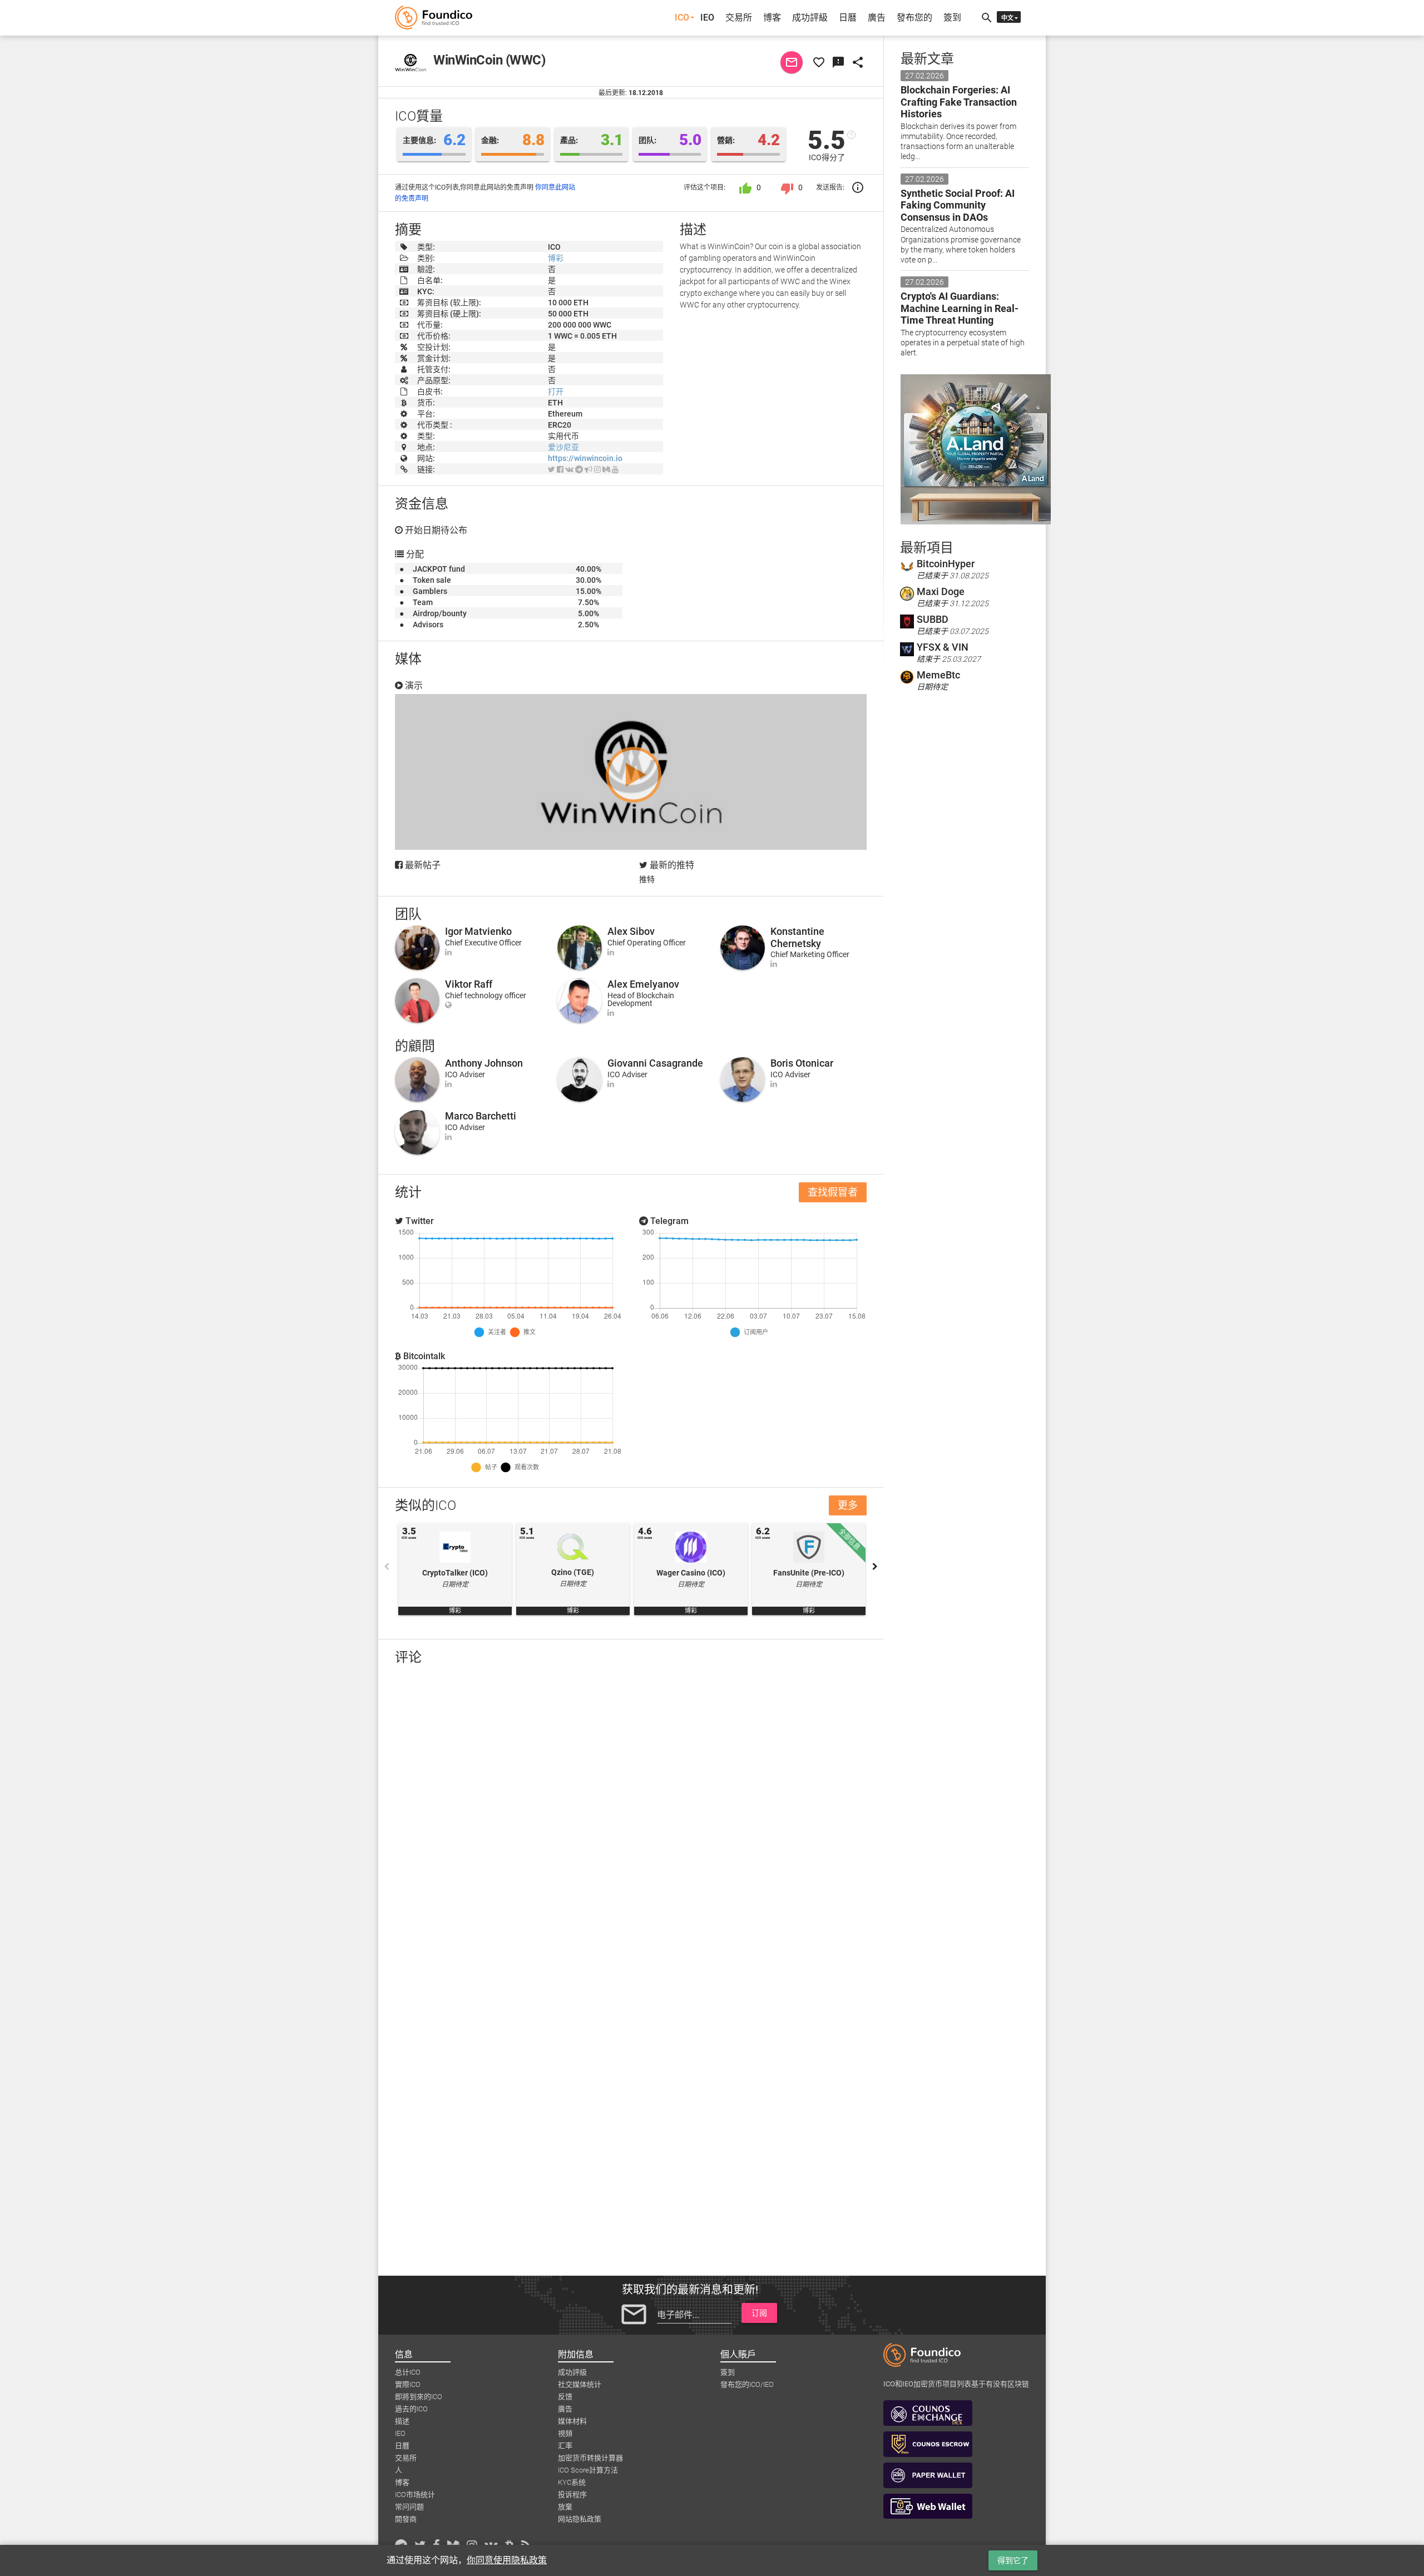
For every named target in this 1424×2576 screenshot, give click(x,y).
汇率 (565, 2446)
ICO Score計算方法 (588, 2470)
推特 (647, 879)
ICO (682, 18)
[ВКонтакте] (569, 469)
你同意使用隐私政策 (507, 2560)
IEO (707, 18)
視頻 (565, 2433)
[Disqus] (631, 1819)
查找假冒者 (833, 1192)
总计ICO (408, 2372)
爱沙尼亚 (563, 447)
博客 (772, 18)
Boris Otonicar (802, 1063)
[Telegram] (579, 469)
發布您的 (914, 18)
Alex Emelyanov (643, 984)
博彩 (556, 258)
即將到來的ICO (419, 2397)
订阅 (759, 2313)
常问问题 (409, 2507)
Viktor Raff (469, 984)
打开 (556, 392)
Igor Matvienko (478, 931)
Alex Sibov (631, 931)
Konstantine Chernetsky (797, 937)
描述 (402, 2421)
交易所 (739, 18)
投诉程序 (572, 2495)
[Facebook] (560, 469)
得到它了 (1013, 2560)
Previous (387, 1567)
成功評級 (810, 18)
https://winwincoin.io (585, 458)
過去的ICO (411, 2409)
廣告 (877, 18)
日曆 (848, 18)
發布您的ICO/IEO (747, 2384)
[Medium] (606, 469)
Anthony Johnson (484, 1063)
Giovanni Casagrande (655, 1063)
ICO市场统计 (415, 2495)
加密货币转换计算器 (590, 2458)
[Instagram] (597, 469)
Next (875, 1567)
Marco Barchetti (481, 1116)
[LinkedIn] (448, 952)
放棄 (565, 2507)
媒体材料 (572, 2421)
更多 (848, 1505)
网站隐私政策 (580, 2519)
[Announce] (589, 469)
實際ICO (408, 2384)
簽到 (952, 18)
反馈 (565, 2397)
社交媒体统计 (580, 2384)
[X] (552, 469)
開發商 (406, 2519)
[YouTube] (615, 469)
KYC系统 (572, 2482)
